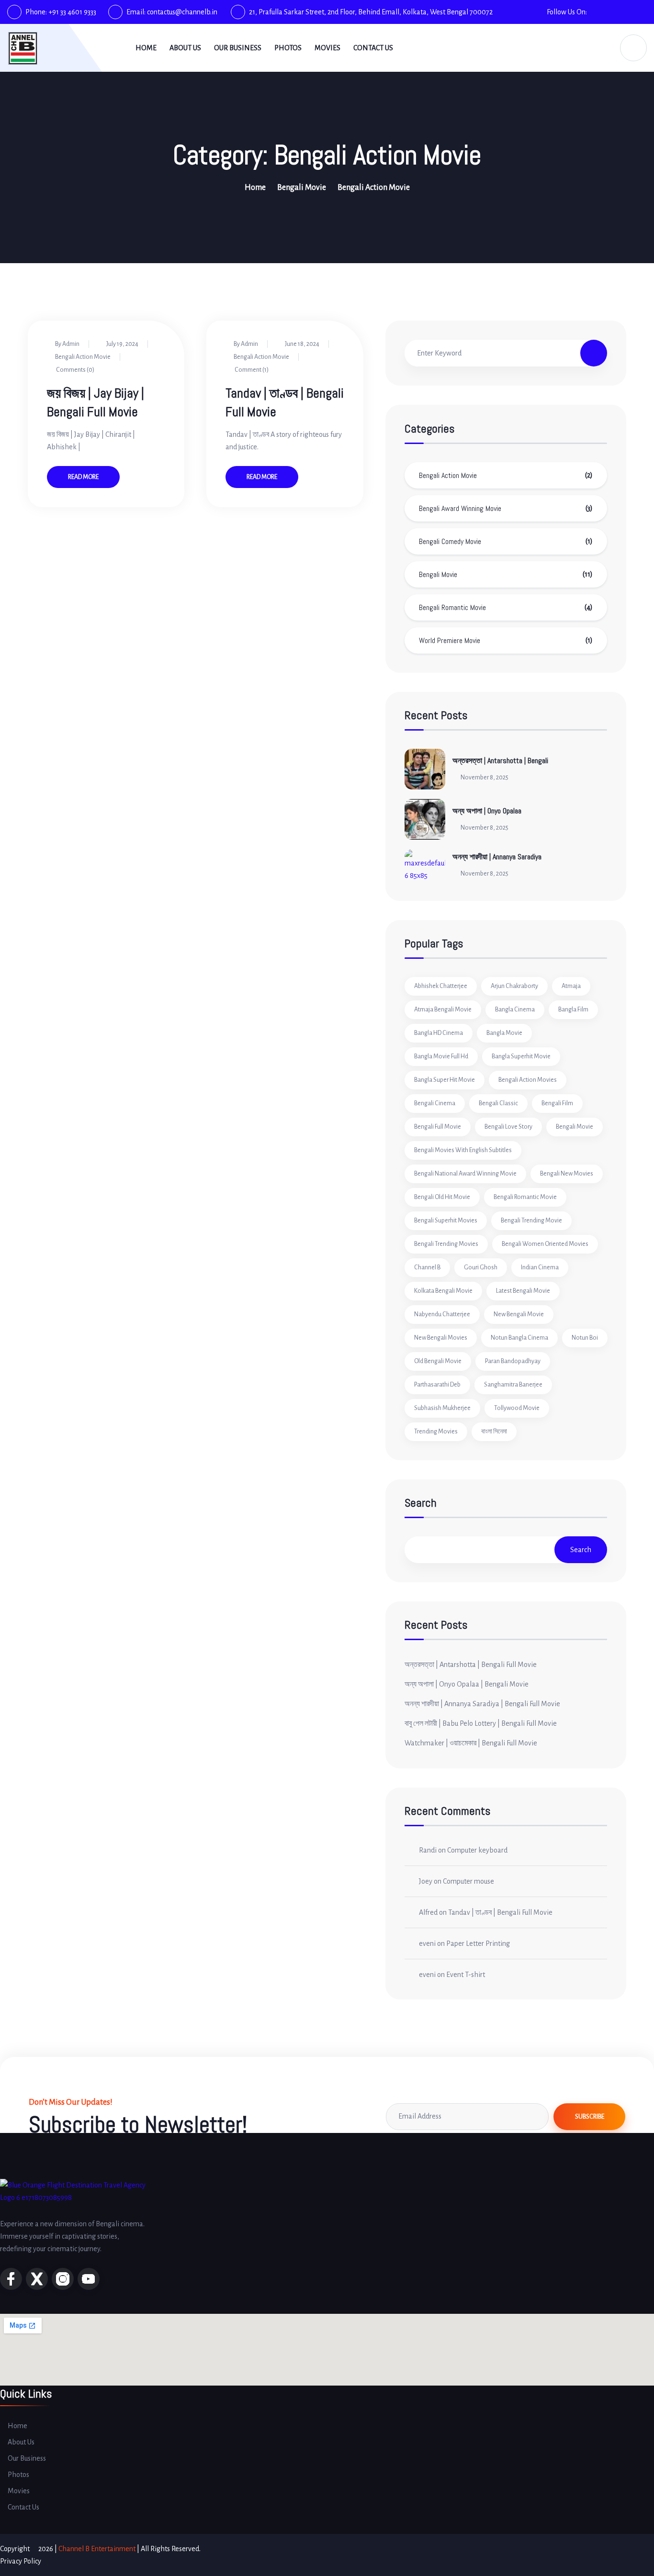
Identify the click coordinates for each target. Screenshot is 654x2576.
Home (146, 48)
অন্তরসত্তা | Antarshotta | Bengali (500, 761)
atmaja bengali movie (443, 1010)
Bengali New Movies (567, 1174)
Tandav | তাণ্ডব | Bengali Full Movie (500, 1912)
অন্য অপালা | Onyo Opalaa (487, 811)
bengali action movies (528, 1080)
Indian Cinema (540, 1267)
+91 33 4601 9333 (72, 12)
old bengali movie (438, 1361)
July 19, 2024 (122, 344)
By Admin (67, 344)
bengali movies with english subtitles (463, 1150)
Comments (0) (75, 370)
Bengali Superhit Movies (446, 1221)
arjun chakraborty (514, 986)
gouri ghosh (481, 1267)
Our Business (238, 48)
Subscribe (590, 2117)
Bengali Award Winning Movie (460, 508)
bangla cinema (515, 1010)
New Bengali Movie (519, 1314)
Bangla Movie (504, 1033)
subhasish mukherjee (442, 1408)
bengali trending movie (531, 1221)
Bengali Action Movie (83, 357)
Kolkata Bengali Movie (443, 1291)
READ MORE (83, 477)
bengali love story (508, 1127)
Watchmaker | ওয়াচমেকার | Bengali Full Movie (471, 1743)
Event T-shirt (466, 1975)
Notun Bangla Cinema (519, 1338)
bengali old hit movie (442, 1197)
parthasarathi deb (437, 1385)
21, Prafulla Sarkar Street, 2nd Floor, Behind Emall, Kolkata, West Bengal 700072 (371, 12)
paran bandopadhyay (513, 1361)
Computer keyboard (477, 1850)
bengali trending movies (446, 1244)
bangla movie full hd (441, 1056)
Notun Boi (585, 1338)
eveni (427, 1943)
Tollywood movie (517, 1408)
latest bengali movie (523, 1291)
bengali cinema (435, 1103)
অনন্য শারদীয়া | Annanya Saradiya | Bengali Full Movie (482, 1704)
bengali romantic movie (525, 1197)
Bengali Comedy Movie (450, 541)
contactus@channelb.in (182, 12)
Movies (327, 48)
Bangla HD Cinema (439, 1033)
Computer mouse (468, 1881)
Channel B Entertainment (97, 2549)
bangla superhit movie (521, 1056)
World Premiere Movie (450, 640)
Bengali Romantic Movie (452, 607)
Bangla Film (573, 1010)
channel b (427, 1267)
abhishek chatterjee (441, 986)
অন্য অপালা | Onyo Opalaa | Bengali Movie (467, 1684)
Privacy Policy (21, 2561)
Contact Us (373, 48)
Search (421, 1504)
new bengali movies (441, 1338)
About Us (185, 48)
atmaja (571, 986)
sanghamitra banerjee (513, 1385)
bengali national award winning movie (465, 1174)
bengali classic (498, 1103)
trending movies (436, 1432)
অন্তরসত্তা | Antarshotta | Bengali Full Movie (471, 1665)
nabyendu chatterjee (442, 1314)
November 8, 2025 (485, 777)
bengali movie (575, 1127)
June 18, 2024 (302, 344)
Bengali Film (557, 1103)
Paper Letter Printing (478, 1943)
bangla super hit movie (445, 1080)
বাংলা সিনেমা (494, 1432)
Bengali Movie (302, 188)
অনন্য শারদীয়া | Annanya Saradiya (497, 857)
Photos (288, 48)
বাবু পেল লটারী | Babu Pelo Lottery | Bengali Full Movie (481, 1723)
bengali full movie (438, 1127)
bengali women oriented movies (545, 1244)
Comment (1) (251, 370)
